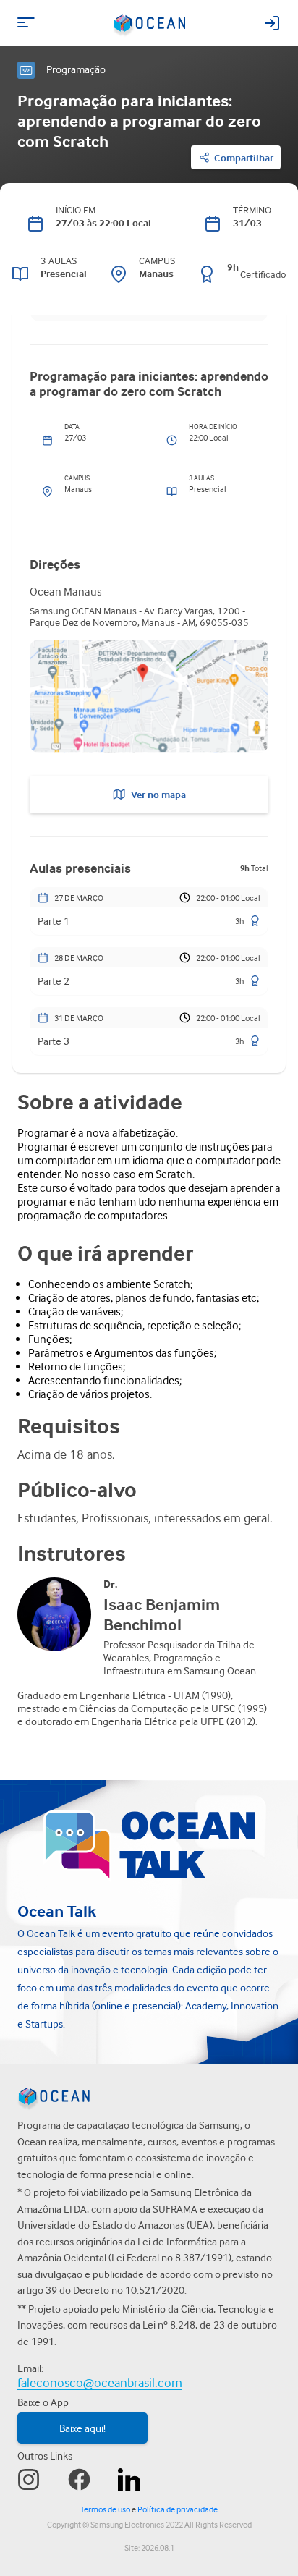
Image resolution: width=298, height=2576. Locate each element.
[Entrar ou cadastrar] (272, 23)
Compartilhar (244, 158)
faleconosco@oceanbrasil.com (100, 2382)
